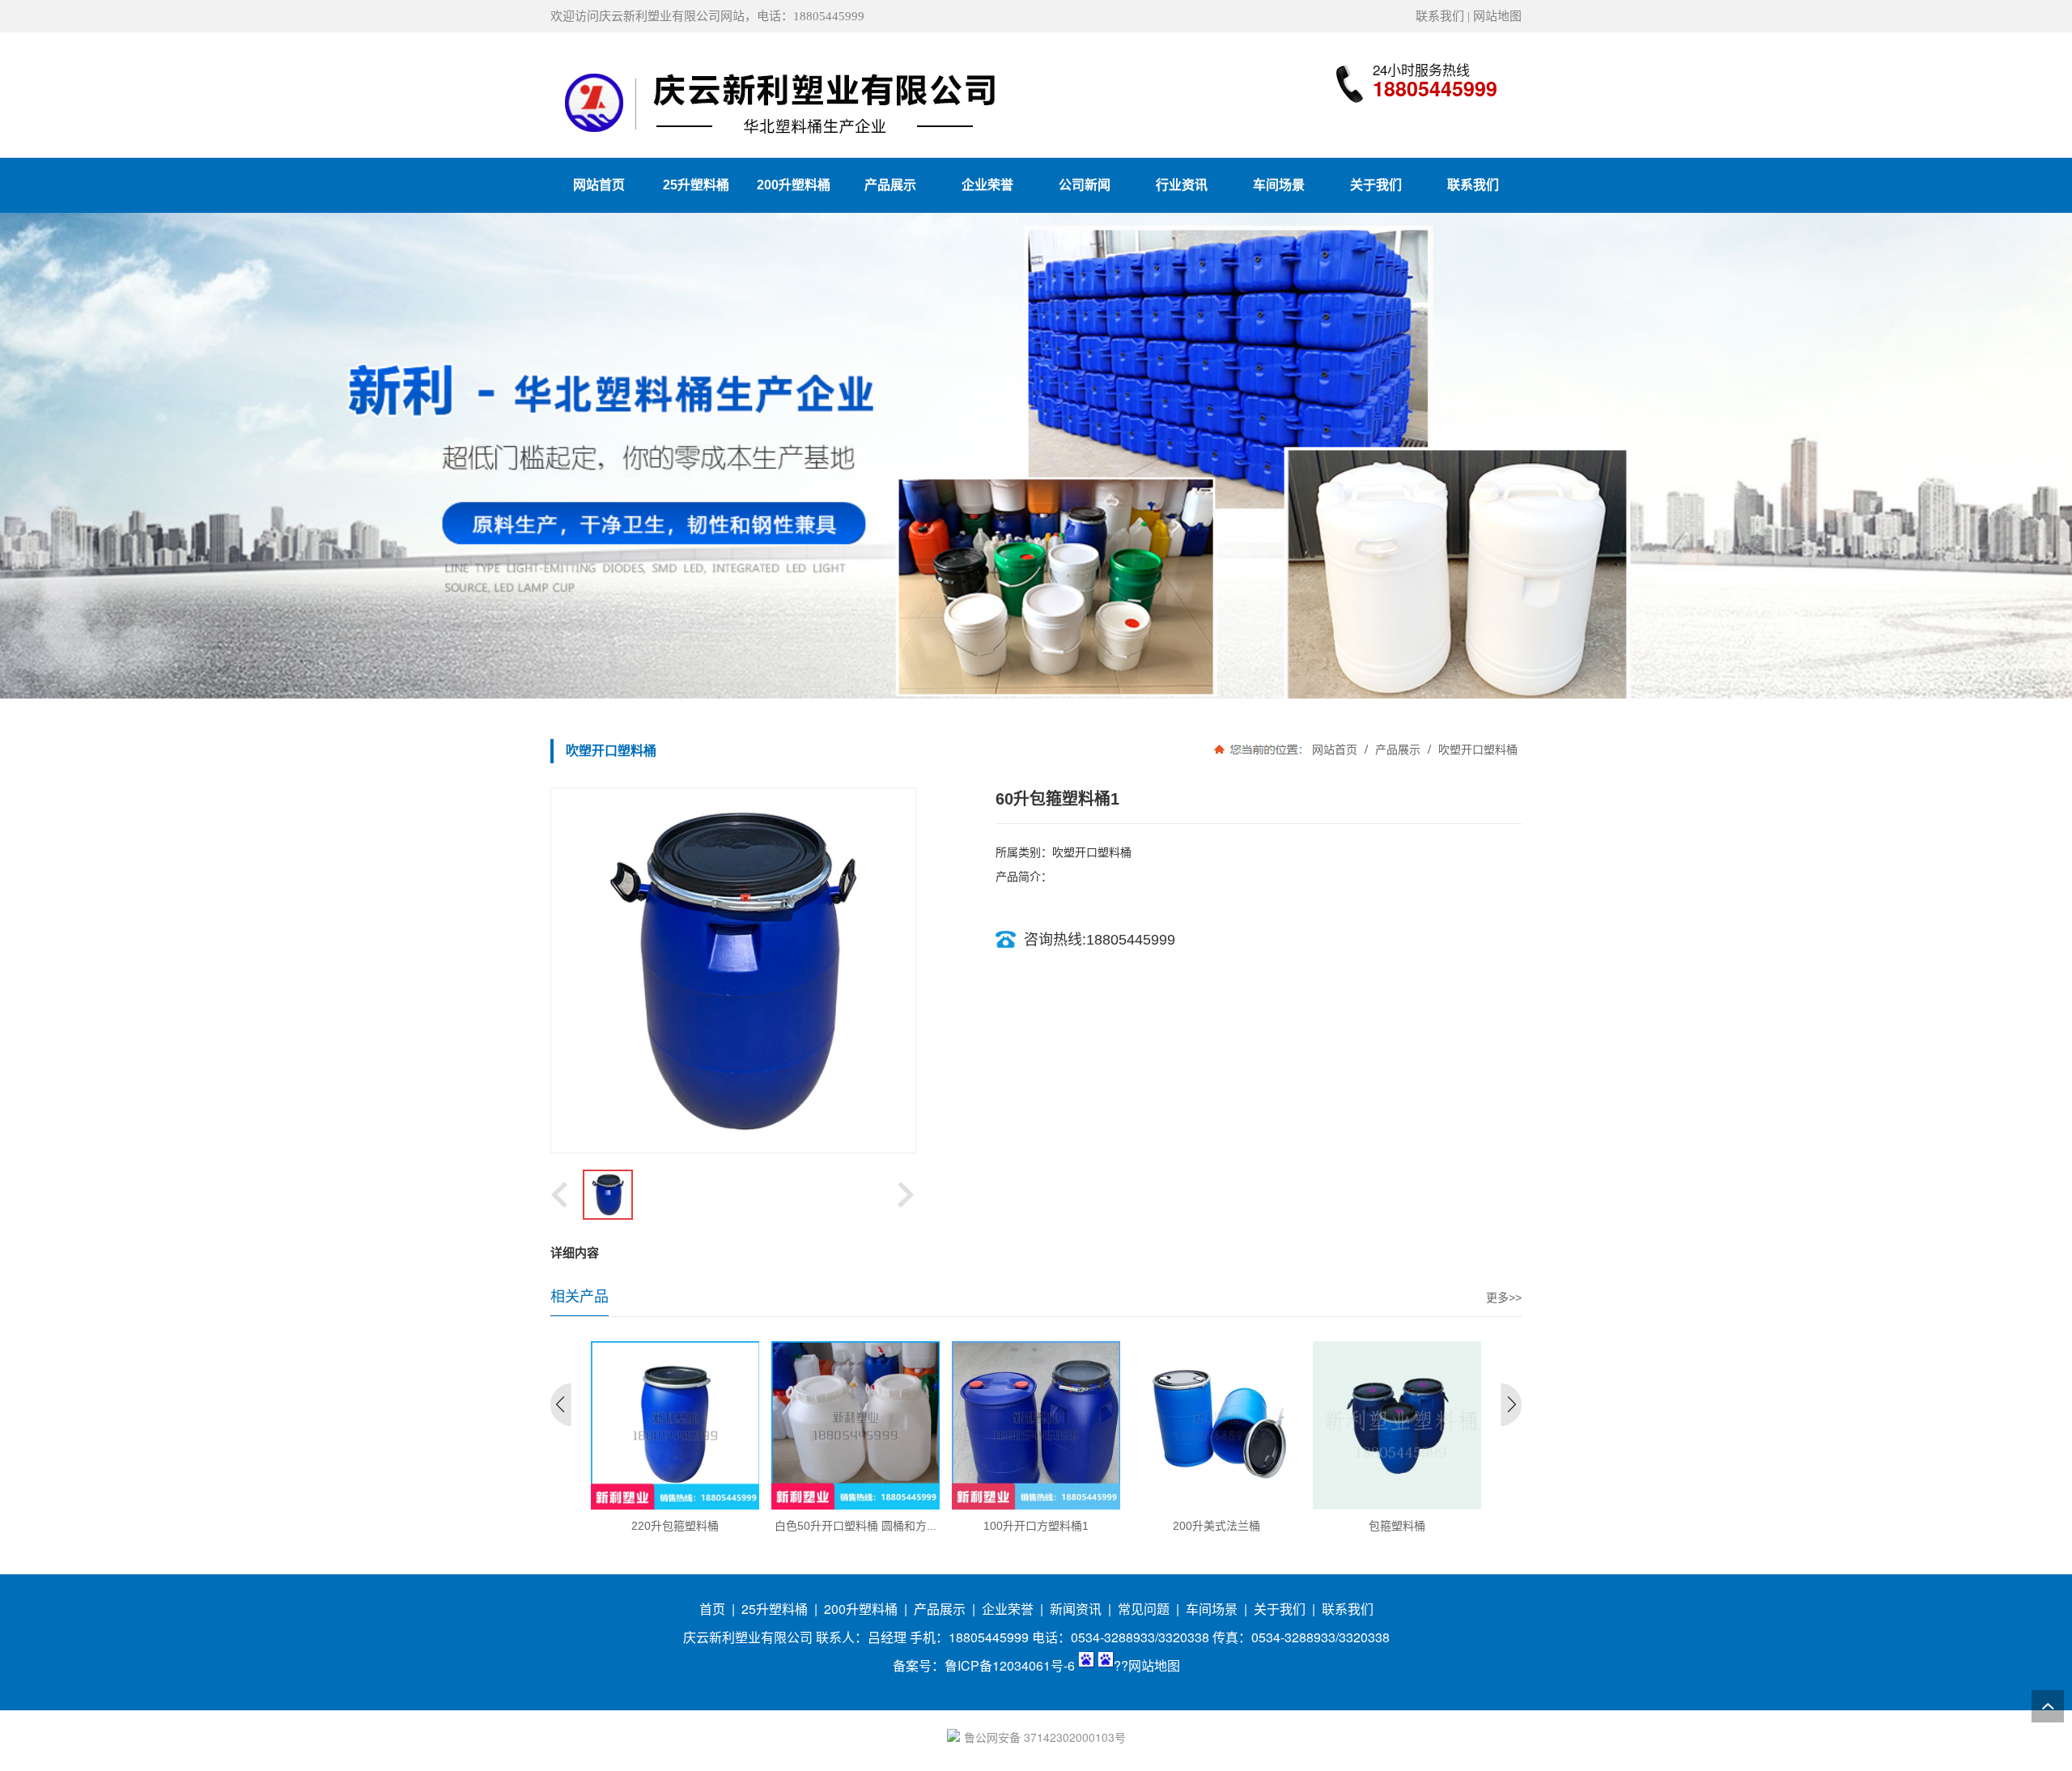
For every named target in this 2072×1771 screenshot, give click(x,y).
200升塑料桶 (861, 1609)
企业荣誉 (1008, 1609)
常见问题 (1144, 1609)
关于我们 (1280, 1609)
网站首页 (1335, 750)
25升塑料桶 (775, 1609)
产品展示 (1398, 750)
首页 (712, 1609)
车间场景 (1212, 1609)
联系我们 (1440, 16)
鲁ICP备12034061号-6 (1010, 1665)
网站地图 (1497, 16)
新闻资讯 (1076, 1609)
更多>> (1504, 1297)
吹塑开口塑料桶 (1476, 750)
